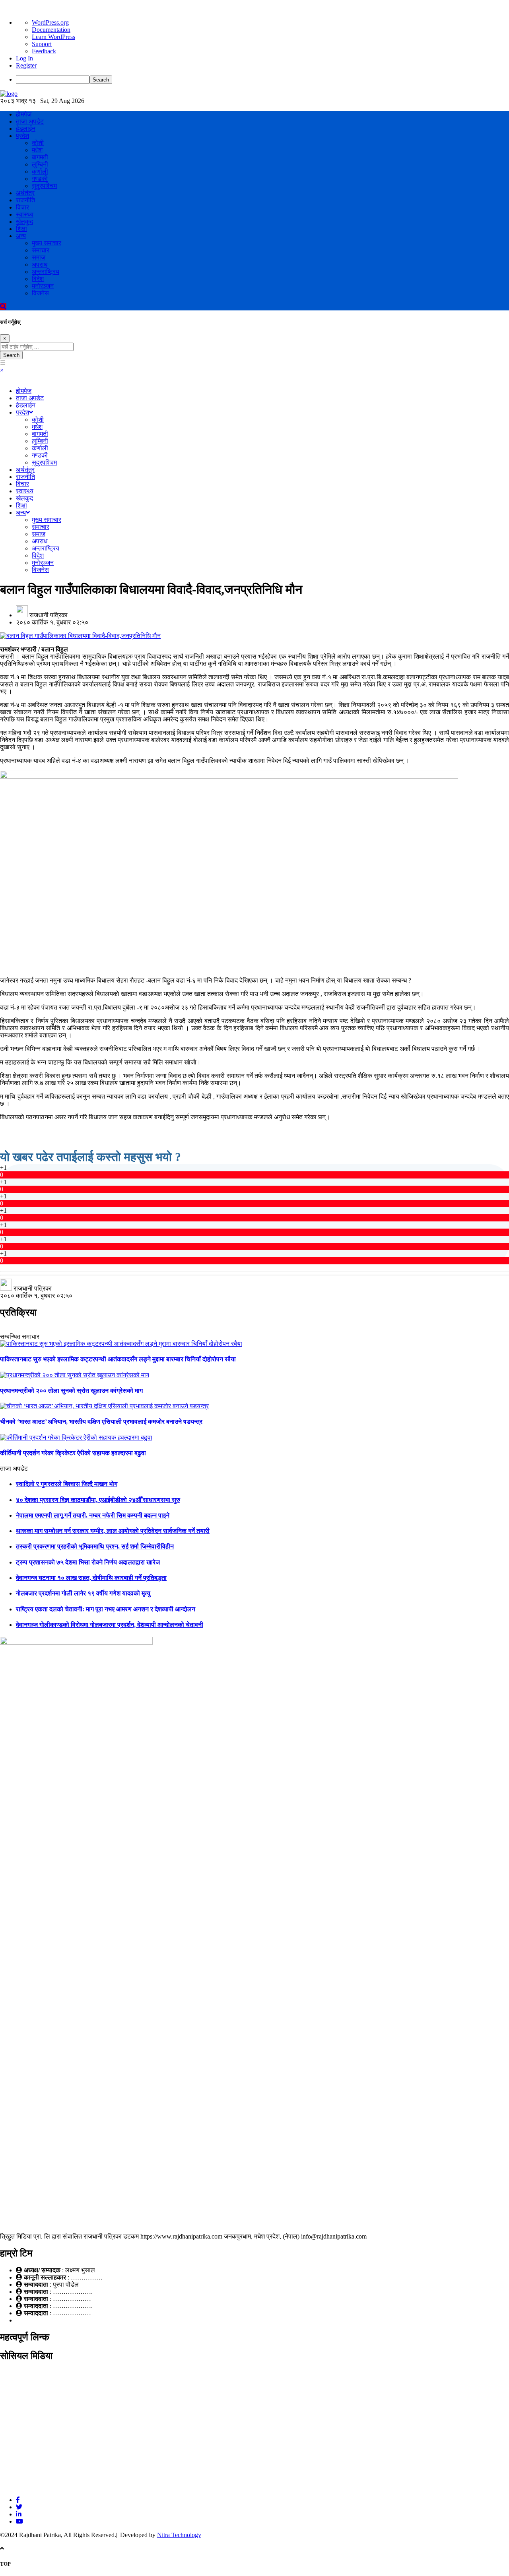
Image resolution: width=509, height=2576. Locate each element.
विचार (22, 207)
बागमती (40, 157)
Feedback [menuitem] (44, 51)
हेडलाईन (26, 129)
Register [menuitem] (26, 65)
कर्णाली (40, 172)
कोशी (38, 143)
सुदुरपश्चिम (44, 186)
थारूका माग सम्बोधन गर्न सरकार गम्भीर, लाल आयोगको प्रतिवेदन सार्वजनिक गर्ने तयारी (113, 1531)
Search (11, 355)
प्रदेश (22, 136)
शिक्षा (21, 229)
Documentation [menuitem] (51, 30)
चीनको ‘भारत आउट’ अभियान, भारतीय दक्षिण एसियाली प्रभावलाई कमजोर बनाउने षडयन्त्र (101, 1422)
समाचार (41, 250)
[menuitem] (262, 80)
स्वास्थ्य (25, 214)
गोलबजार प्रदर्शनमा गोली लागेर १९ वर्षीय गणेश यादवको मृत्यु (83, 1593)
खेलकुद (24, 222)
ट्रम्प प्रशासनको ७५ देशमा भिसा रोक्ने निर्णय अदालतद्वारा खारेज (88, 1562)
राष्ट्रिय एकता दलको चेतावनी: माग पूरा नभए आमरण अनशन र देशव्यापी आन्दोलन (106, 1609)
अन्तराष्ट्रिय (46, 272)
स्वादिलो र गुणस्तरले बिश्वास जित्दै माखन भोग (67, 1484)
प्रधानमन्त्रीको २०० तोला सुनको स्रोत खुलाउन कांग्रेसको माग (71, 1391)
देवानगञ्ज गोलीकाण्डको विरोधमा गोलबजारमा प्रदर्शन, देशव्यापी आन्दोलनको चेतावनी (110, 1625)
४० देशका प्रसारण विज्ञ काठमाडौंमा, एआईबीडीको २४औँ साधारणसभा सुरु (98, 1500)
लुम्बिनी (40, 164)
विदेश (38, 279)
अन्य (21, 236)
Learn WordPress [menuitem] (53, 37)
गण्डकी (40, 179)
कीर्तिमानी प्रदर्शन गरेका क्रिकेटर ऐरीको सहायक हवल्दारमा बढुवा (73, 1453)
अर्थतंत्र (25, 193)
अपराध (40, 265)
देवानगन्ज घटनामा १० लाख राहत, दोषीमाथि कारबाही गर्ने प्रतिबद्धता (91, 1578)
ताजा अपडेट (30, 121)
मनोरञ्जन (43, 286)
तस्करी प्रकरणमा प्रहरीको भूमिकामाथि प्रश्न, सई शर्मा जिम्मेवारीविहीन (95, 1546)
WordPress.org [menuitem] (50, 22)
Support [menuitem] (42, 44)
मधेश (37, 150)
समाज (39, 257)
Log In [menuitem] (24, 58)
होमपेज (24, 114)
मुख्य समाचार (47, 243)
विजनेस (40, 293)
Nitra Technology (179, 2535)
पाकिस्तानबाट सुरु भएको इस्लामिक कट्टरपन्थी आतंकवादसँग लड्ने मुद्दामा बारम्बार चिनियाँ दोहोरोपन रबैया (118, 1359)
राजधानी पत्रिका (49, 615)
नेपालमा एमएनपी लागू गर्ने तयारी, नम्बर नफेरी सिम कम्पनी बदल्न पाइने (93, 1515)
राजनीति (25, 200)
